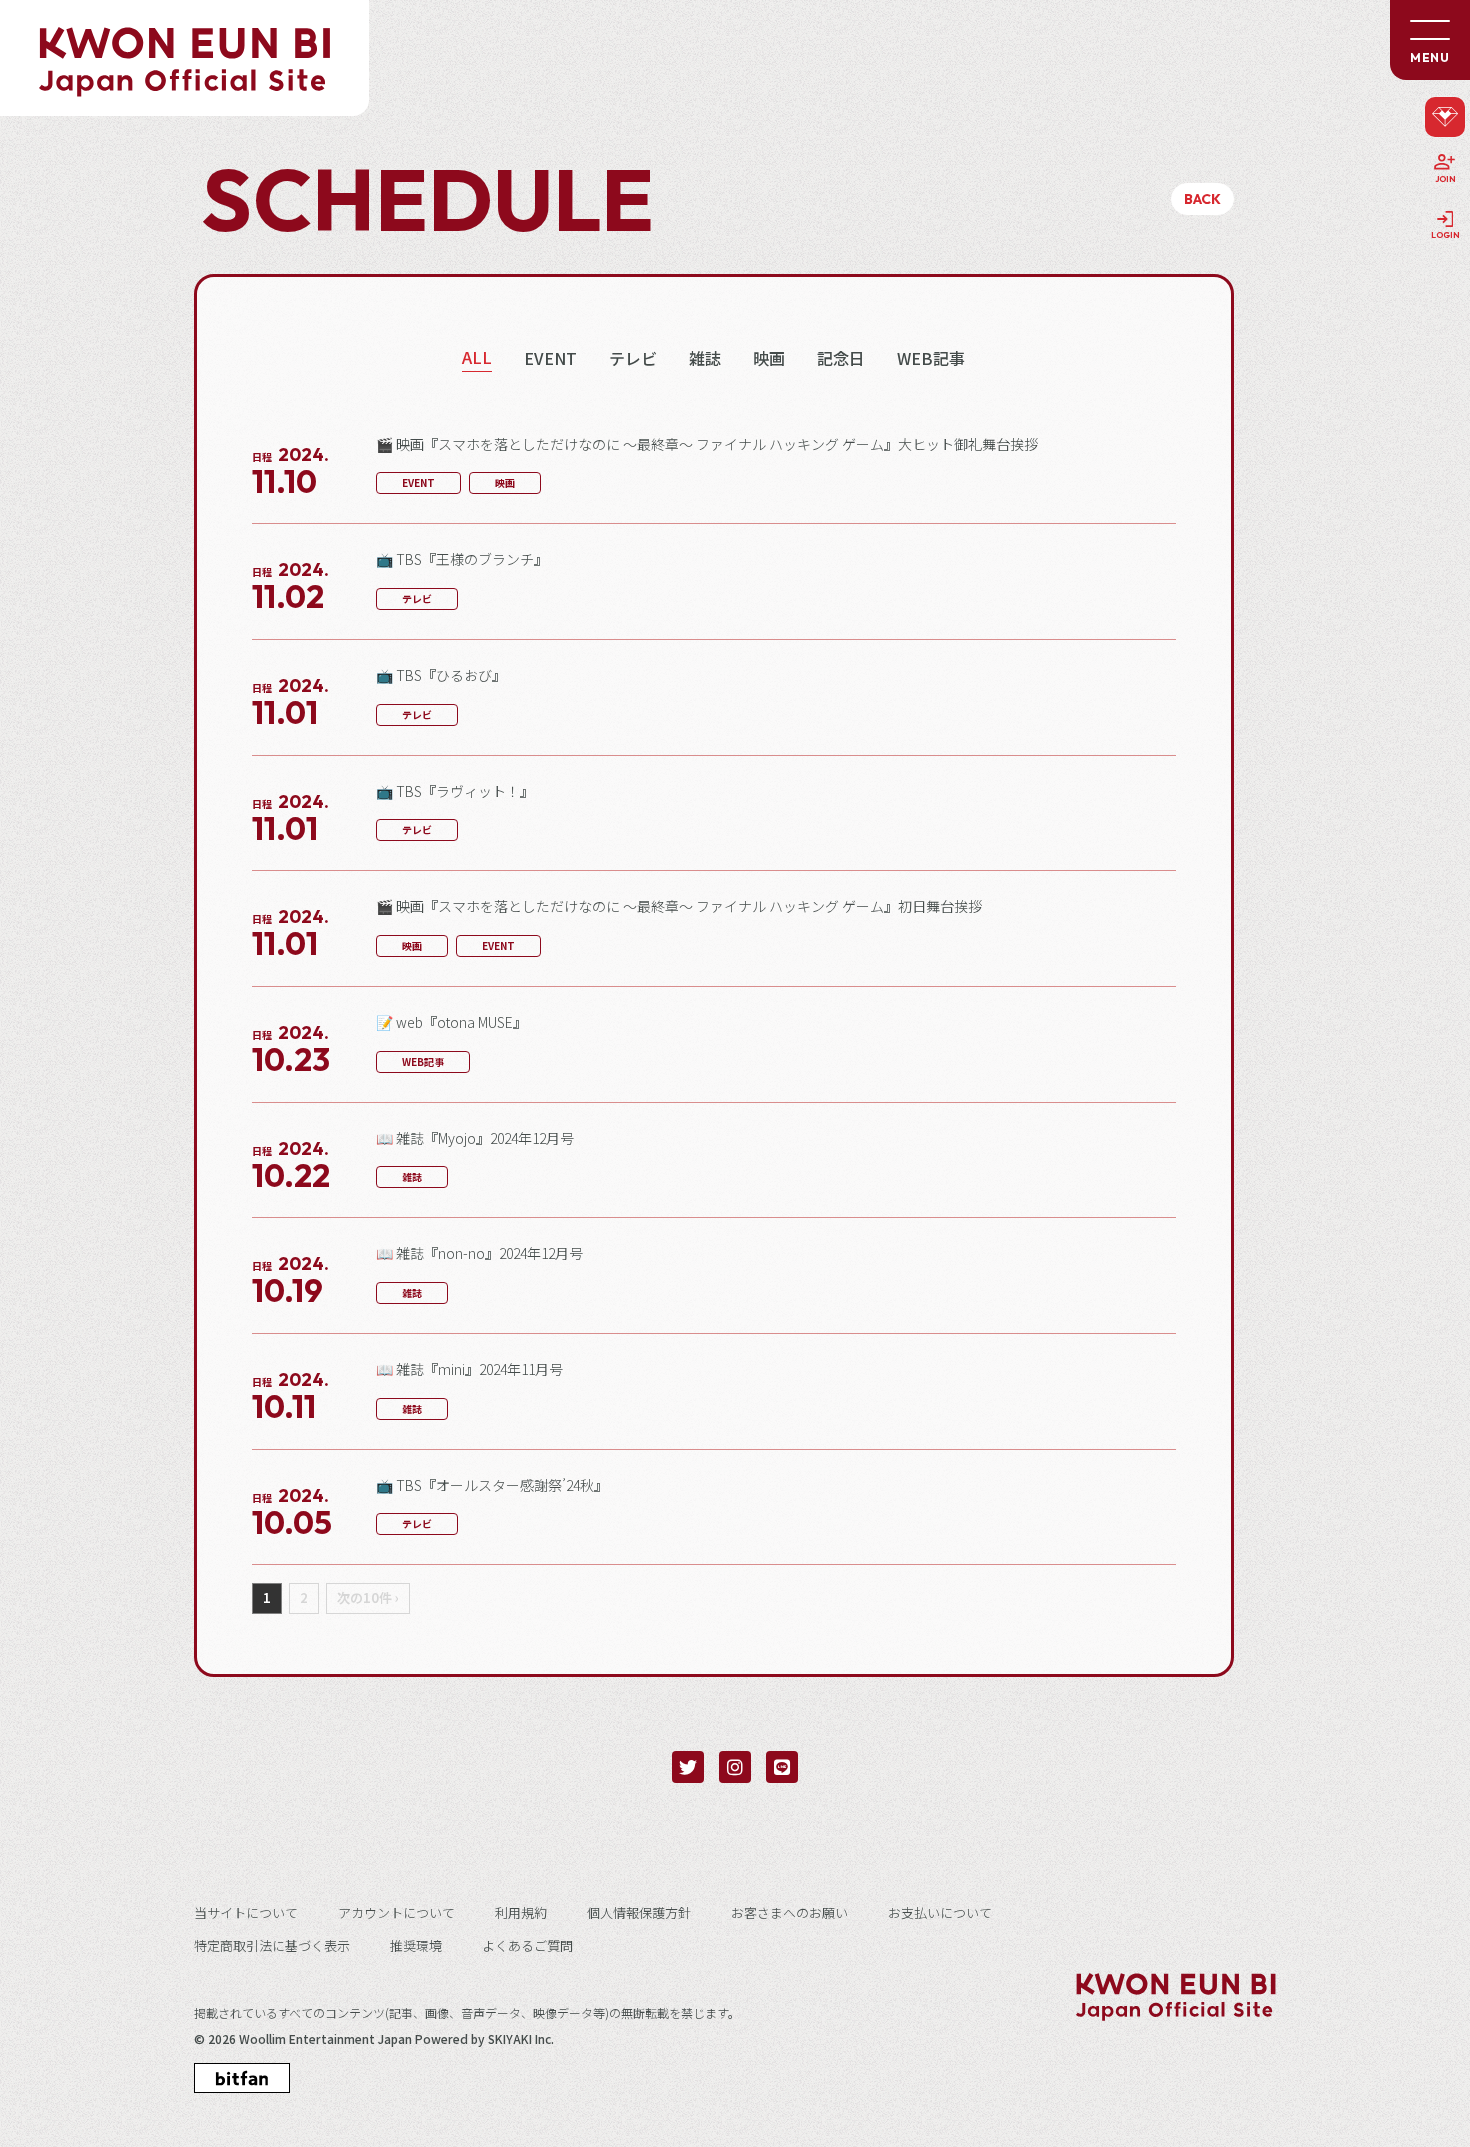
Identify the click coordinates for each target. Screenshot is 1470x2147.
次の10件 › (368, 1598)
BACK (1202, 199)
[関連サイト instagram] (735, 1767)
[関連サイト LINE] (782, 1767)
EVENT (550, 358)
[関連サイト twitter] (688, 1767)
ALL (477, 357)
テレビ (633, 358)
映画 (769, 358)
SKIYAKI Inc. (521, 2039)
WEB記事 (931, 358)
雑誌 (705, 358)
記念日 (841, 358)
